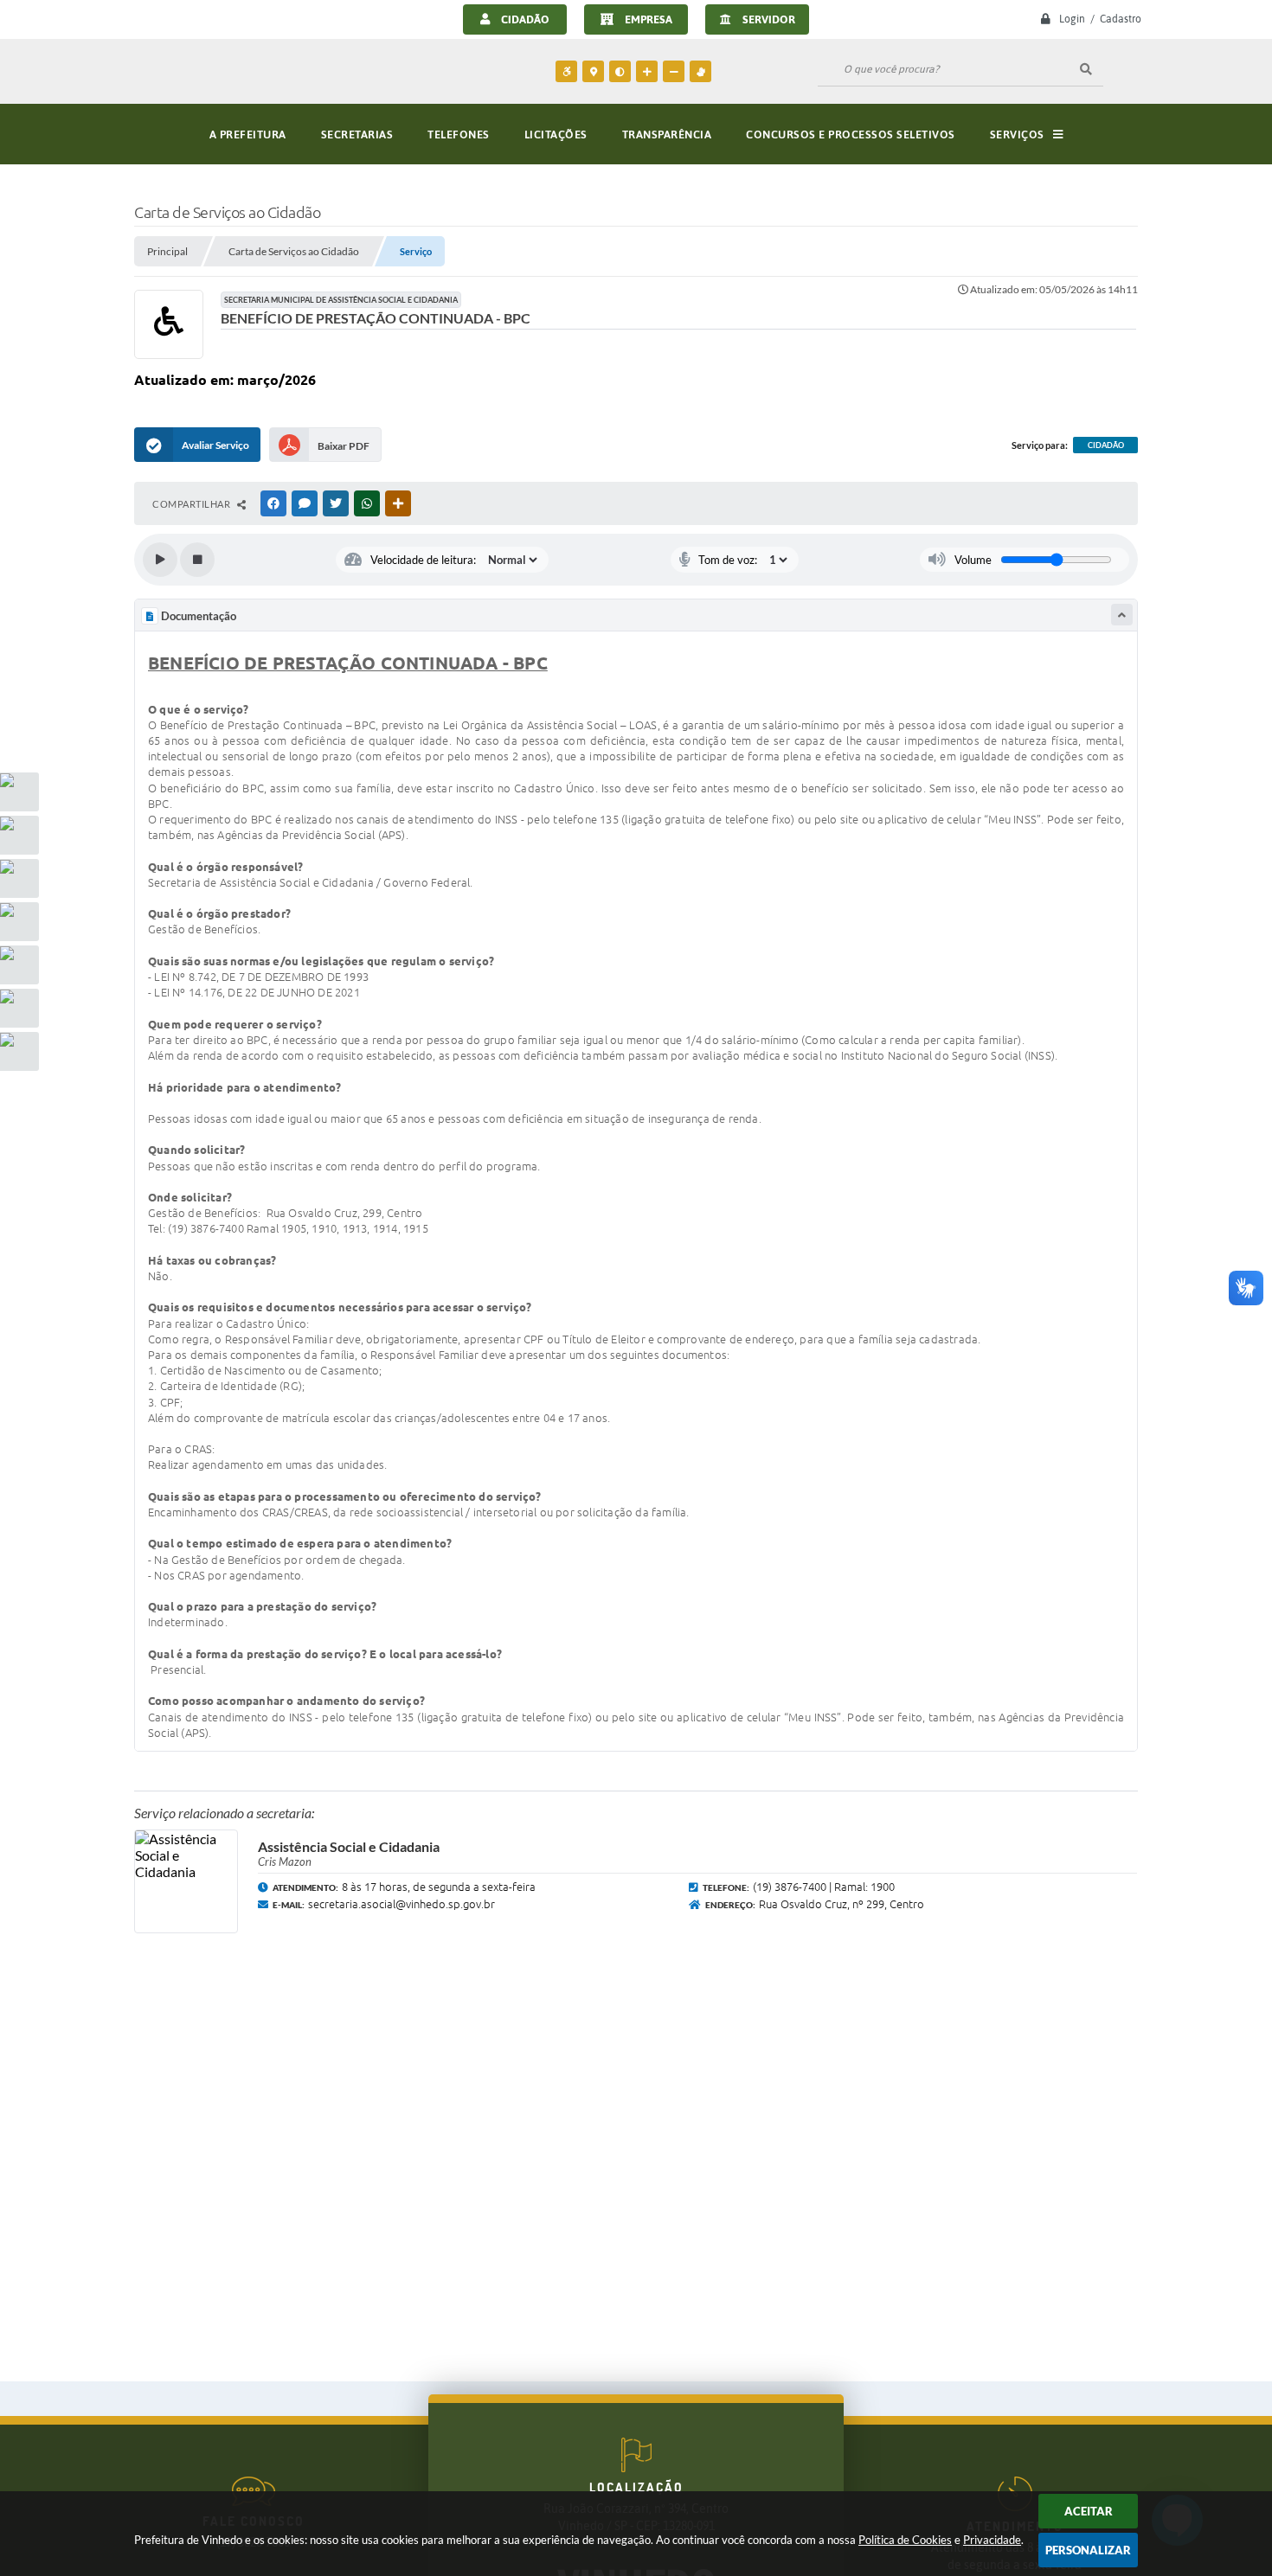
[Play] (160, 560)
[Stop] (197, 560)
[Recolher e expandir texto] (1122, 615)
